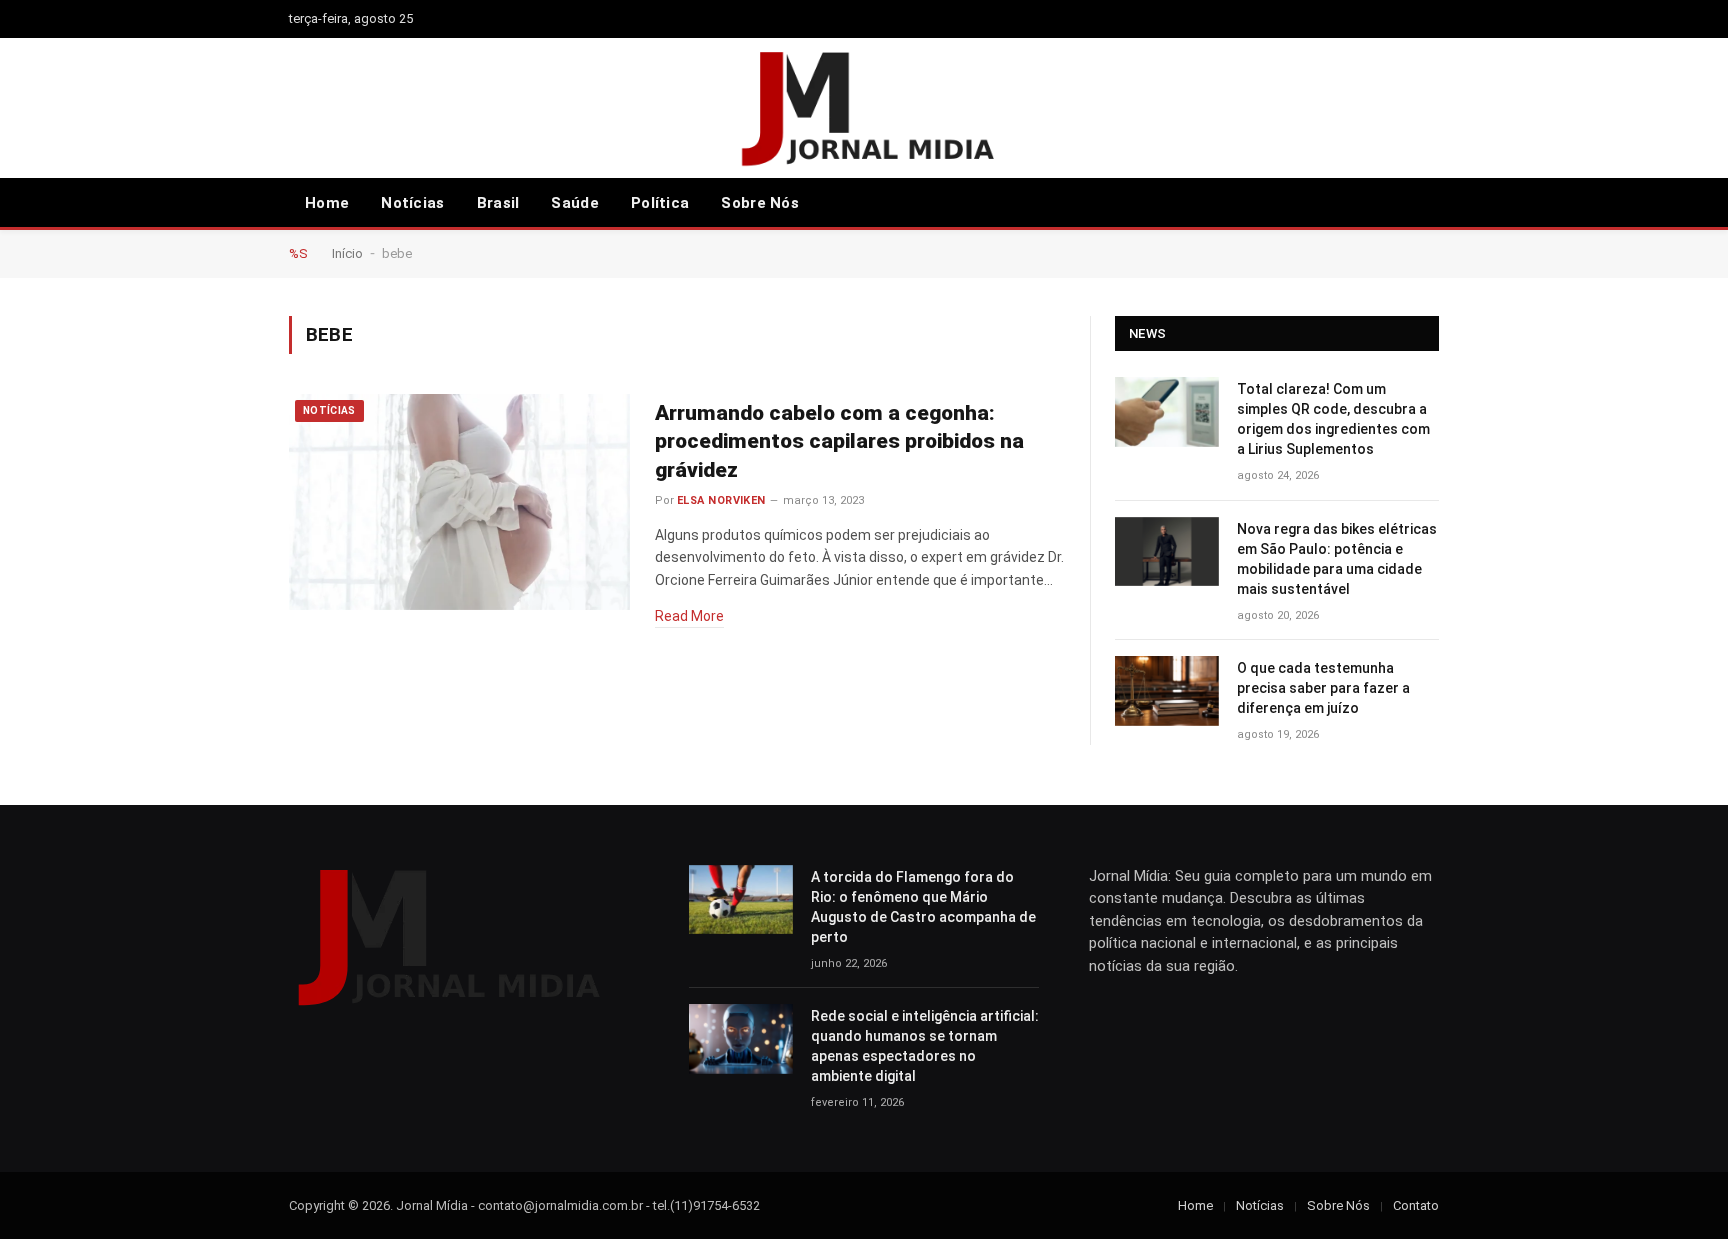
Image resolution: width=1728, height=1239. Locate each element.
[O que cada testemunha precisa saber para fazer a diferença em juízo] (1167, 690)
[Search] (1400, 203)
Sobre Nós (760, 203)
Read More (689, 616)
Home (327, 203)
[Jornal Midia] (864, 108)
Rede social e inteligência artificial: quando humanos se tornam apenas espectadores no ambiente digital (925, 1046)
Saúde (575, 203)
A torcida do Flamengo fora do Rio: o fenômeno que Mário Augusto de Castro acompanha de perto (923, 907)
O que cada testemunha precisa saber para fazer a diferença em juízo (1323, 688)
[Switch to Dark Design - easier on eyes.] (1429, 203)
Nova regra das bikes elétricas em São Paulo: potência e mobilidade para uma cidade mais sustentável (1337, 559)
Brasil (498, 203)
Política (660, 203)
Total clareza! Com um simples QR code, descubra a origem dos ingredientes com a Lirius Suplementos (1333, 419)
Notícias (412, 203)
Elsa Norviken (721, 500)
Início (347, 253)
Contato (1416, 1205)
